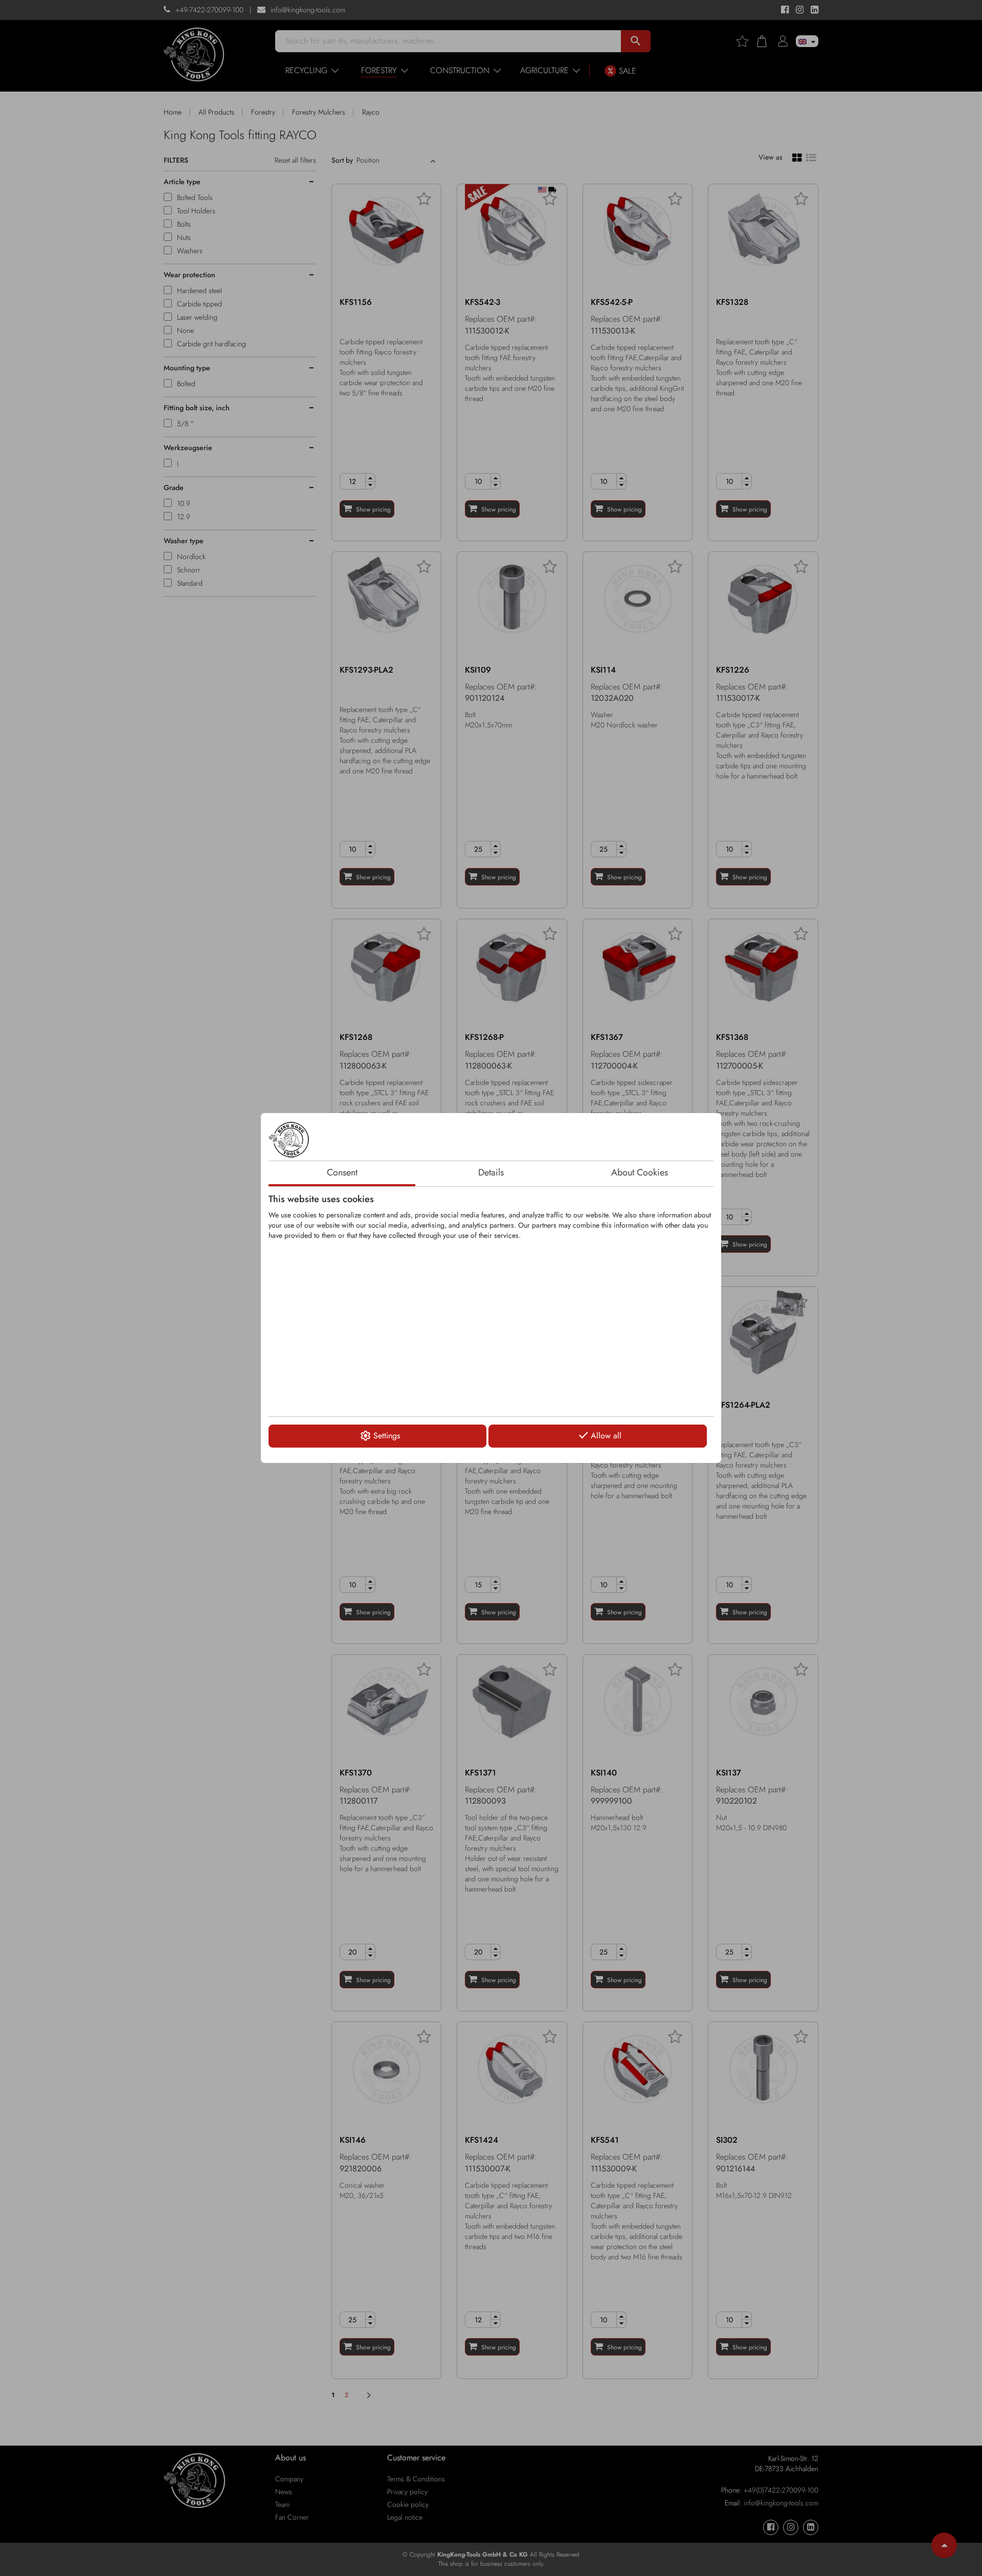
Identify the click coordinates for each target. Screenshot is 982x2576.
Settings (387, 1436)
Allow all (606, 1436)
